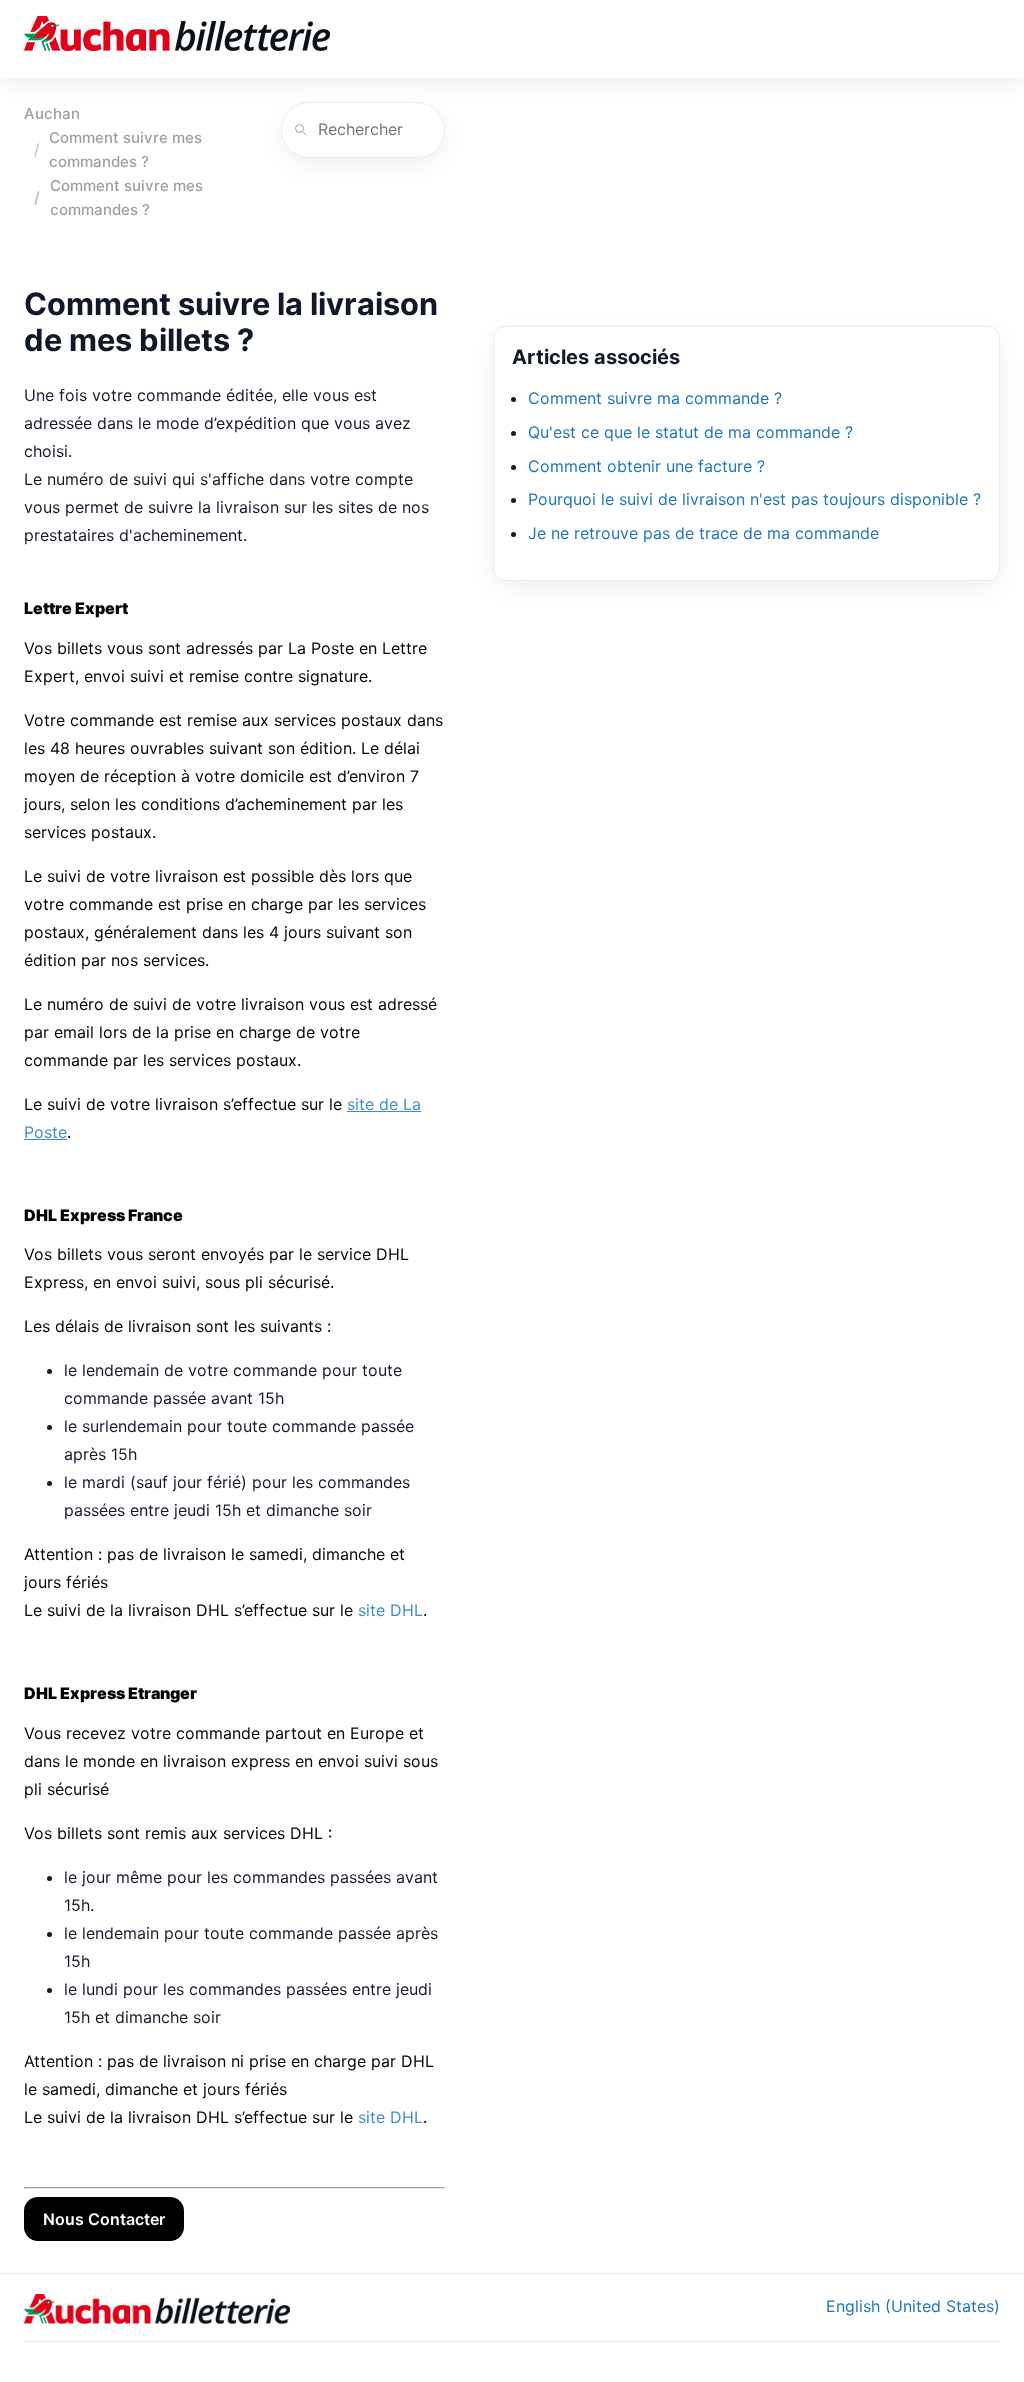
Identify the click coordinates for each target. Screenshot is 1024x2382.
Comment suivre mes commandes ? (125, 149)
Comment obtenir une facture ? (646, 466)
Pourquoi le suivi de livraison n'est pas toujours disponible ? (754, 499)
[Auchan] (177, 39)
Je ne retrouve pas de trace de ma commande (703, 533)
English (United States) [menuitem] (913, 2306)
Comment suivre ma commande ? (655, 398)
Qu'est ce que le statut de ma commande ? (690, 432)
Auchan (52, 113)
